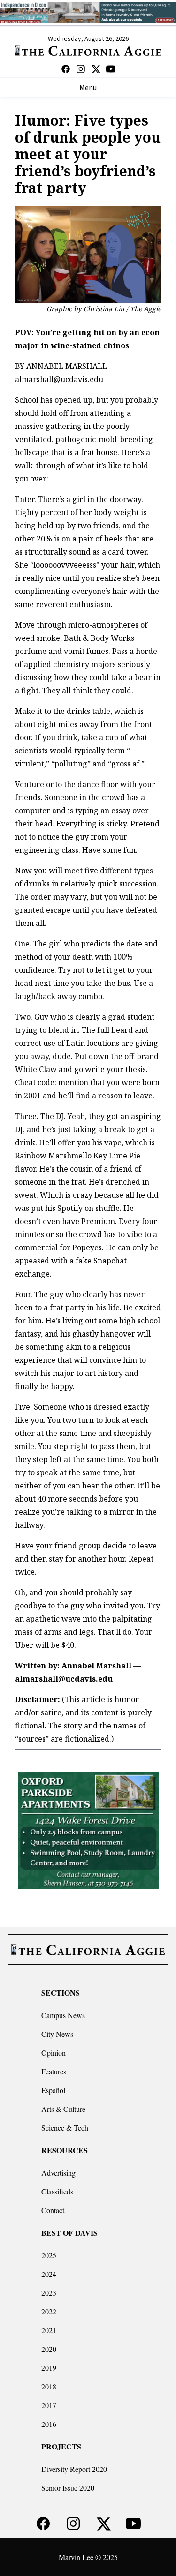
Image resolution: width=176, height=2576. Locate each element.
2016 (49, 2424)
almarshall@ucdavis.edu (59, 379)
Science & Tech (65, 2128)
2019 (49, 2368)
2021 (49, 2330)
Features (54, 2071)
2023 (49, 2293)
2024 (49, 2274)
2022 (49, 2311)
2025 (49, 2255)
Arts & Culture (63, 2109)
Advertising (58, 2173)
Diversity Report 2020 (74, 2469)
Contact (53, 2210)
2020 (49, 2349)
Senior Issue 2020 (68, 2488)
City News (57, 2034)
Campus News (63, 2015)
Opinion (54, 2053)
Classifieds (57, 2191)
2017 (49, 2405)
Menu (88, 88)
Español (53, 2090)
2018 (49, 2386)
